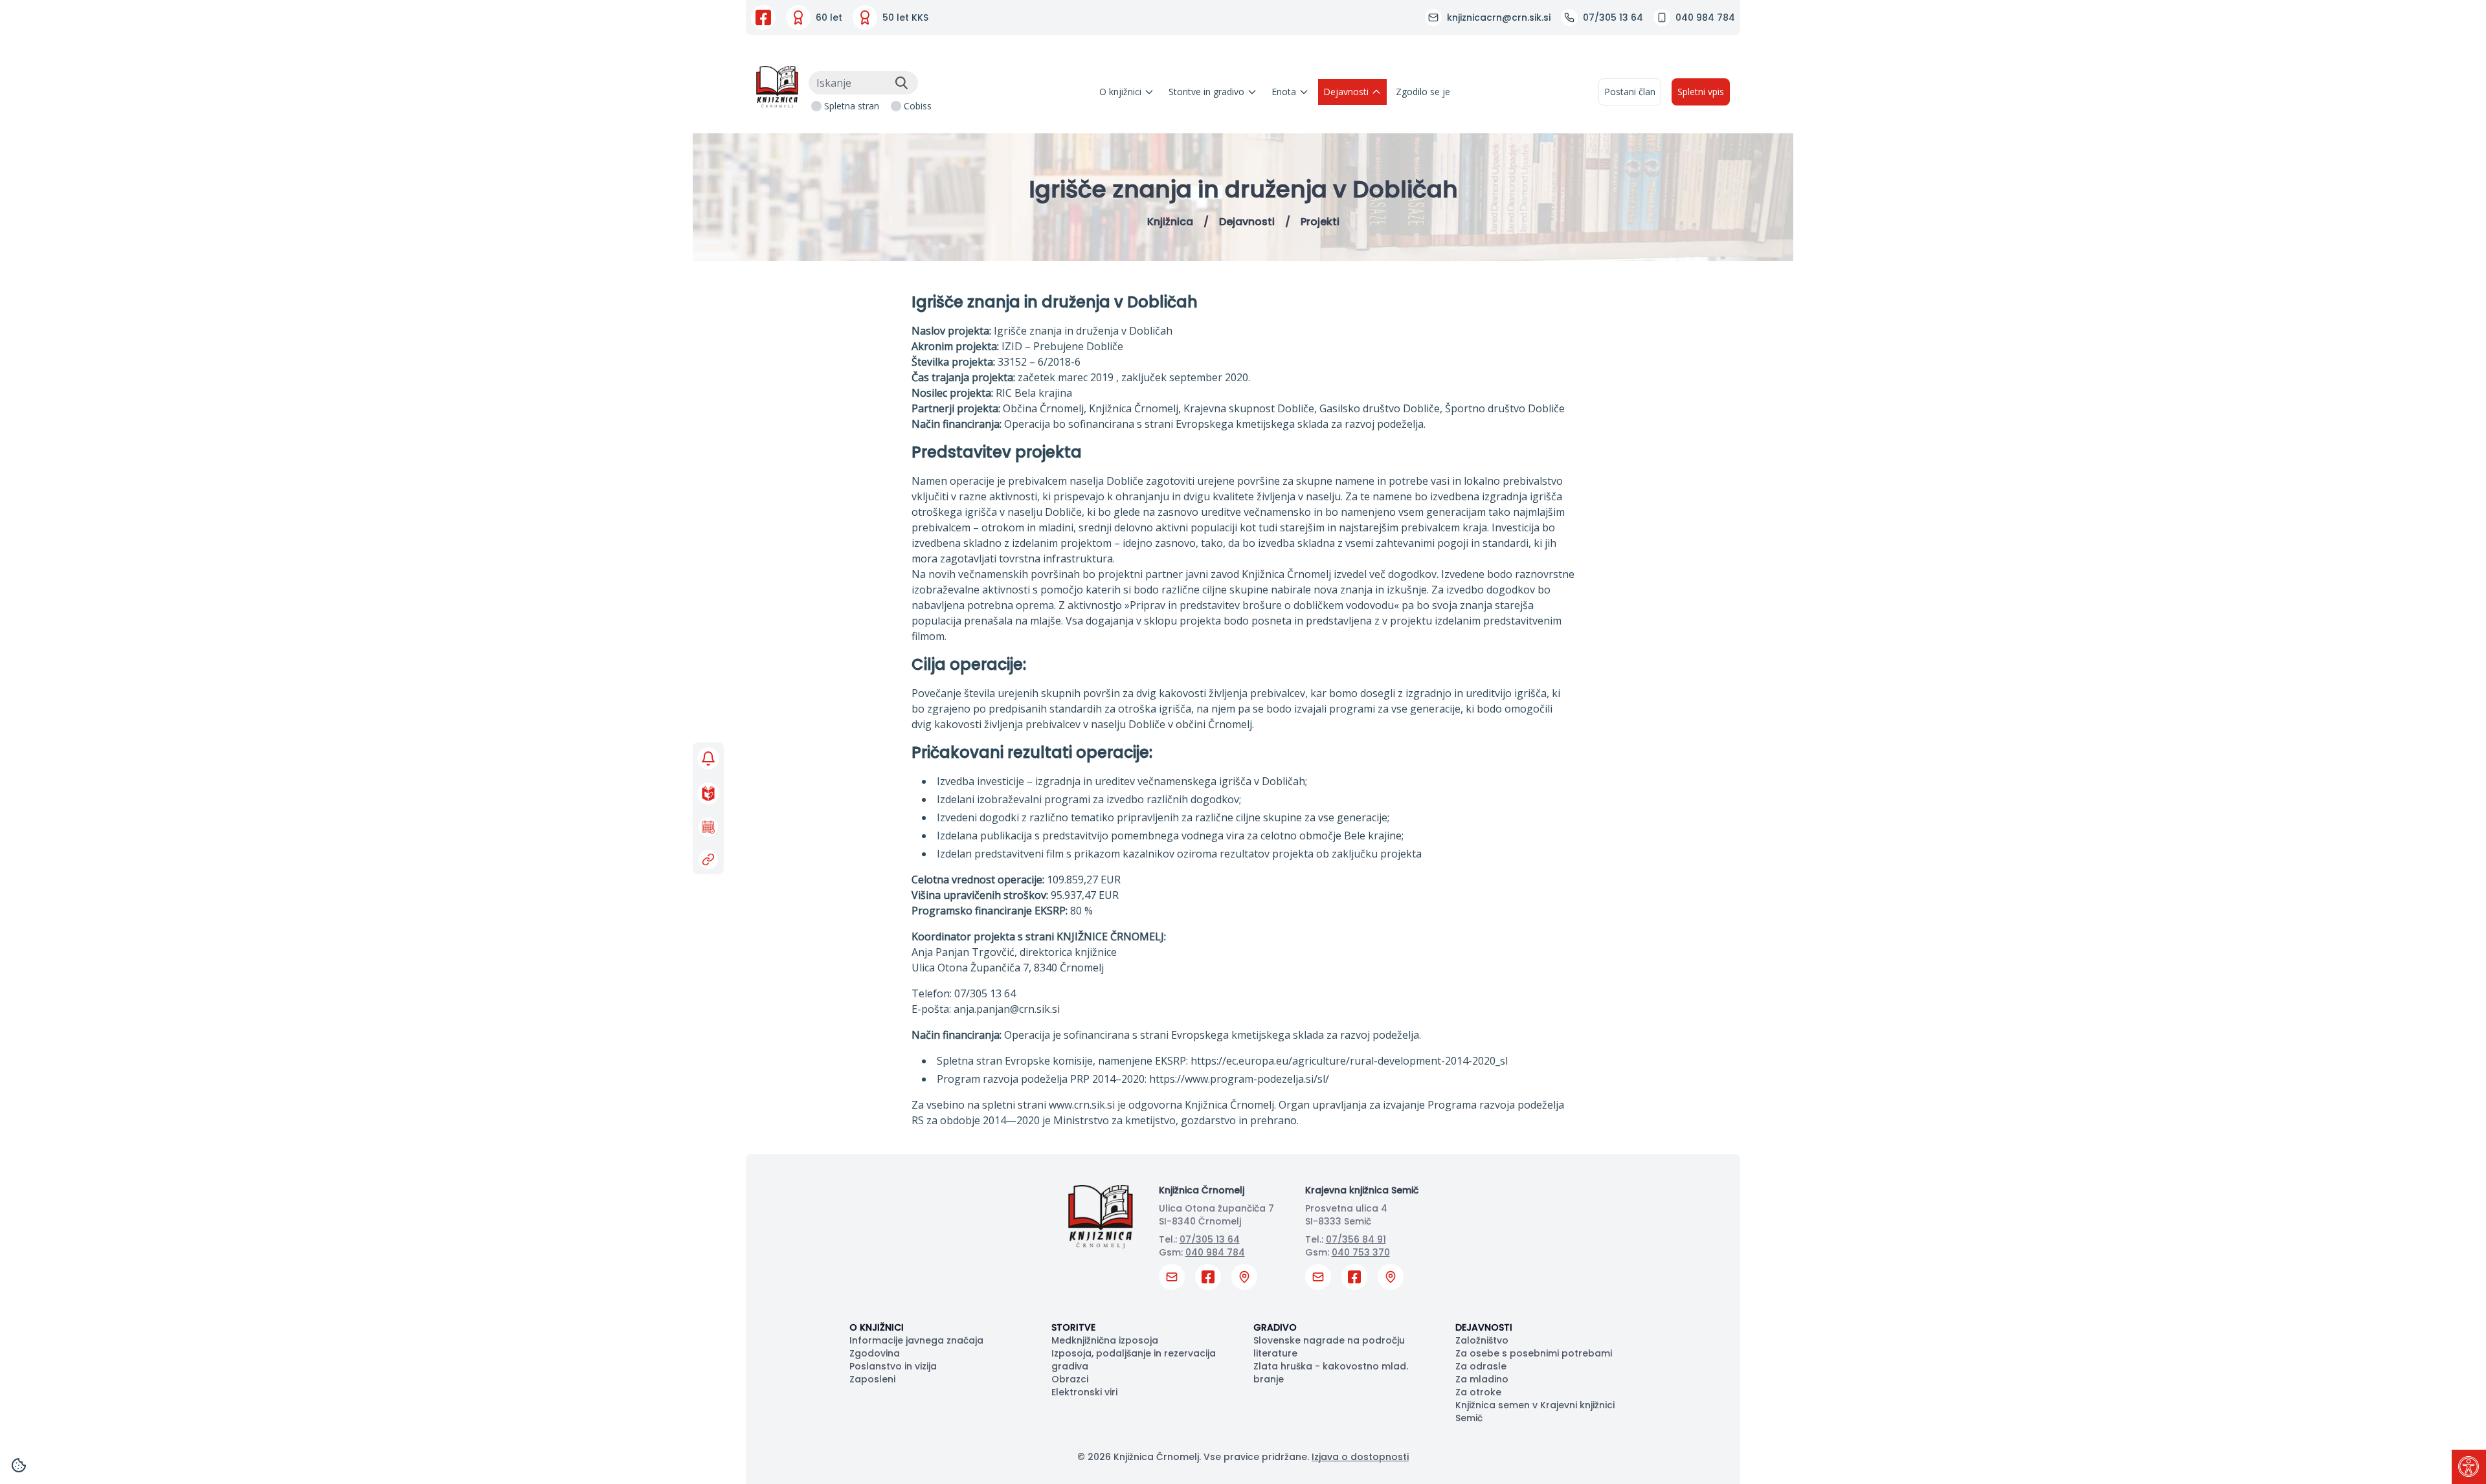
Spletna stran (852, 106)
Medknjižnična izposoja (1105, 1340)
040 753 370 (1361, 1252)
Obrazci (1070, 1379)
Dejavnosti (1346, 92)
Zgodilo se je (1423, 92)
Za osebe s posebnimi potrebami (1534, 1353)
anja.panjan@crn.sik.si (1007, 1009)
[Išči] (901, 83)
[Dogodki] (708, 827)
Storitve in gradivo (1206, 92)
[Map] (1244, 1277)
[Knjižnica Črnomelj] (777, 87)
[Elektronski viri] (708, 859)
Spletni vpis (1701, 92)
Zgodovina (875, 1353)
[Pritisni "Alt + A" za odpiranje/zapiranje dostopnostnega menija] (2469, 1467)
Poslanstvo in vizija (893, 1366)
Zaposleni (872, 1379)
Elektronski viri (1084, 1392)
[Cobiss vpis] (708, 793)
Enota (1284, 92)
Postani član (1630, 92)
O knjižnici (1120, 92)
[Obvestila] (708, 759)
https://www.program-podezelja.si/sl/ (1239, 1079)
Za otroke (1478, 1392)
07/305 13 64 (1210, 1239)
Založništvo (1482, 1340)
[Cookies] (19, 1465)
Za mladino (1482, 1379)
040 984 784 (1215, 1252)
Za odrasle (1481, 1366)
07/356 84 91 (1356, 1239)
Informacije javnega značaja (916, 1340)
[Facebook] (763, 17)
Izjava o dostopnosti (1360, 1457)
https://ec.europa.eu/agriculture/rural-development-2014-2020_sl (1349, 1061)
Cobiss (918, 106)
